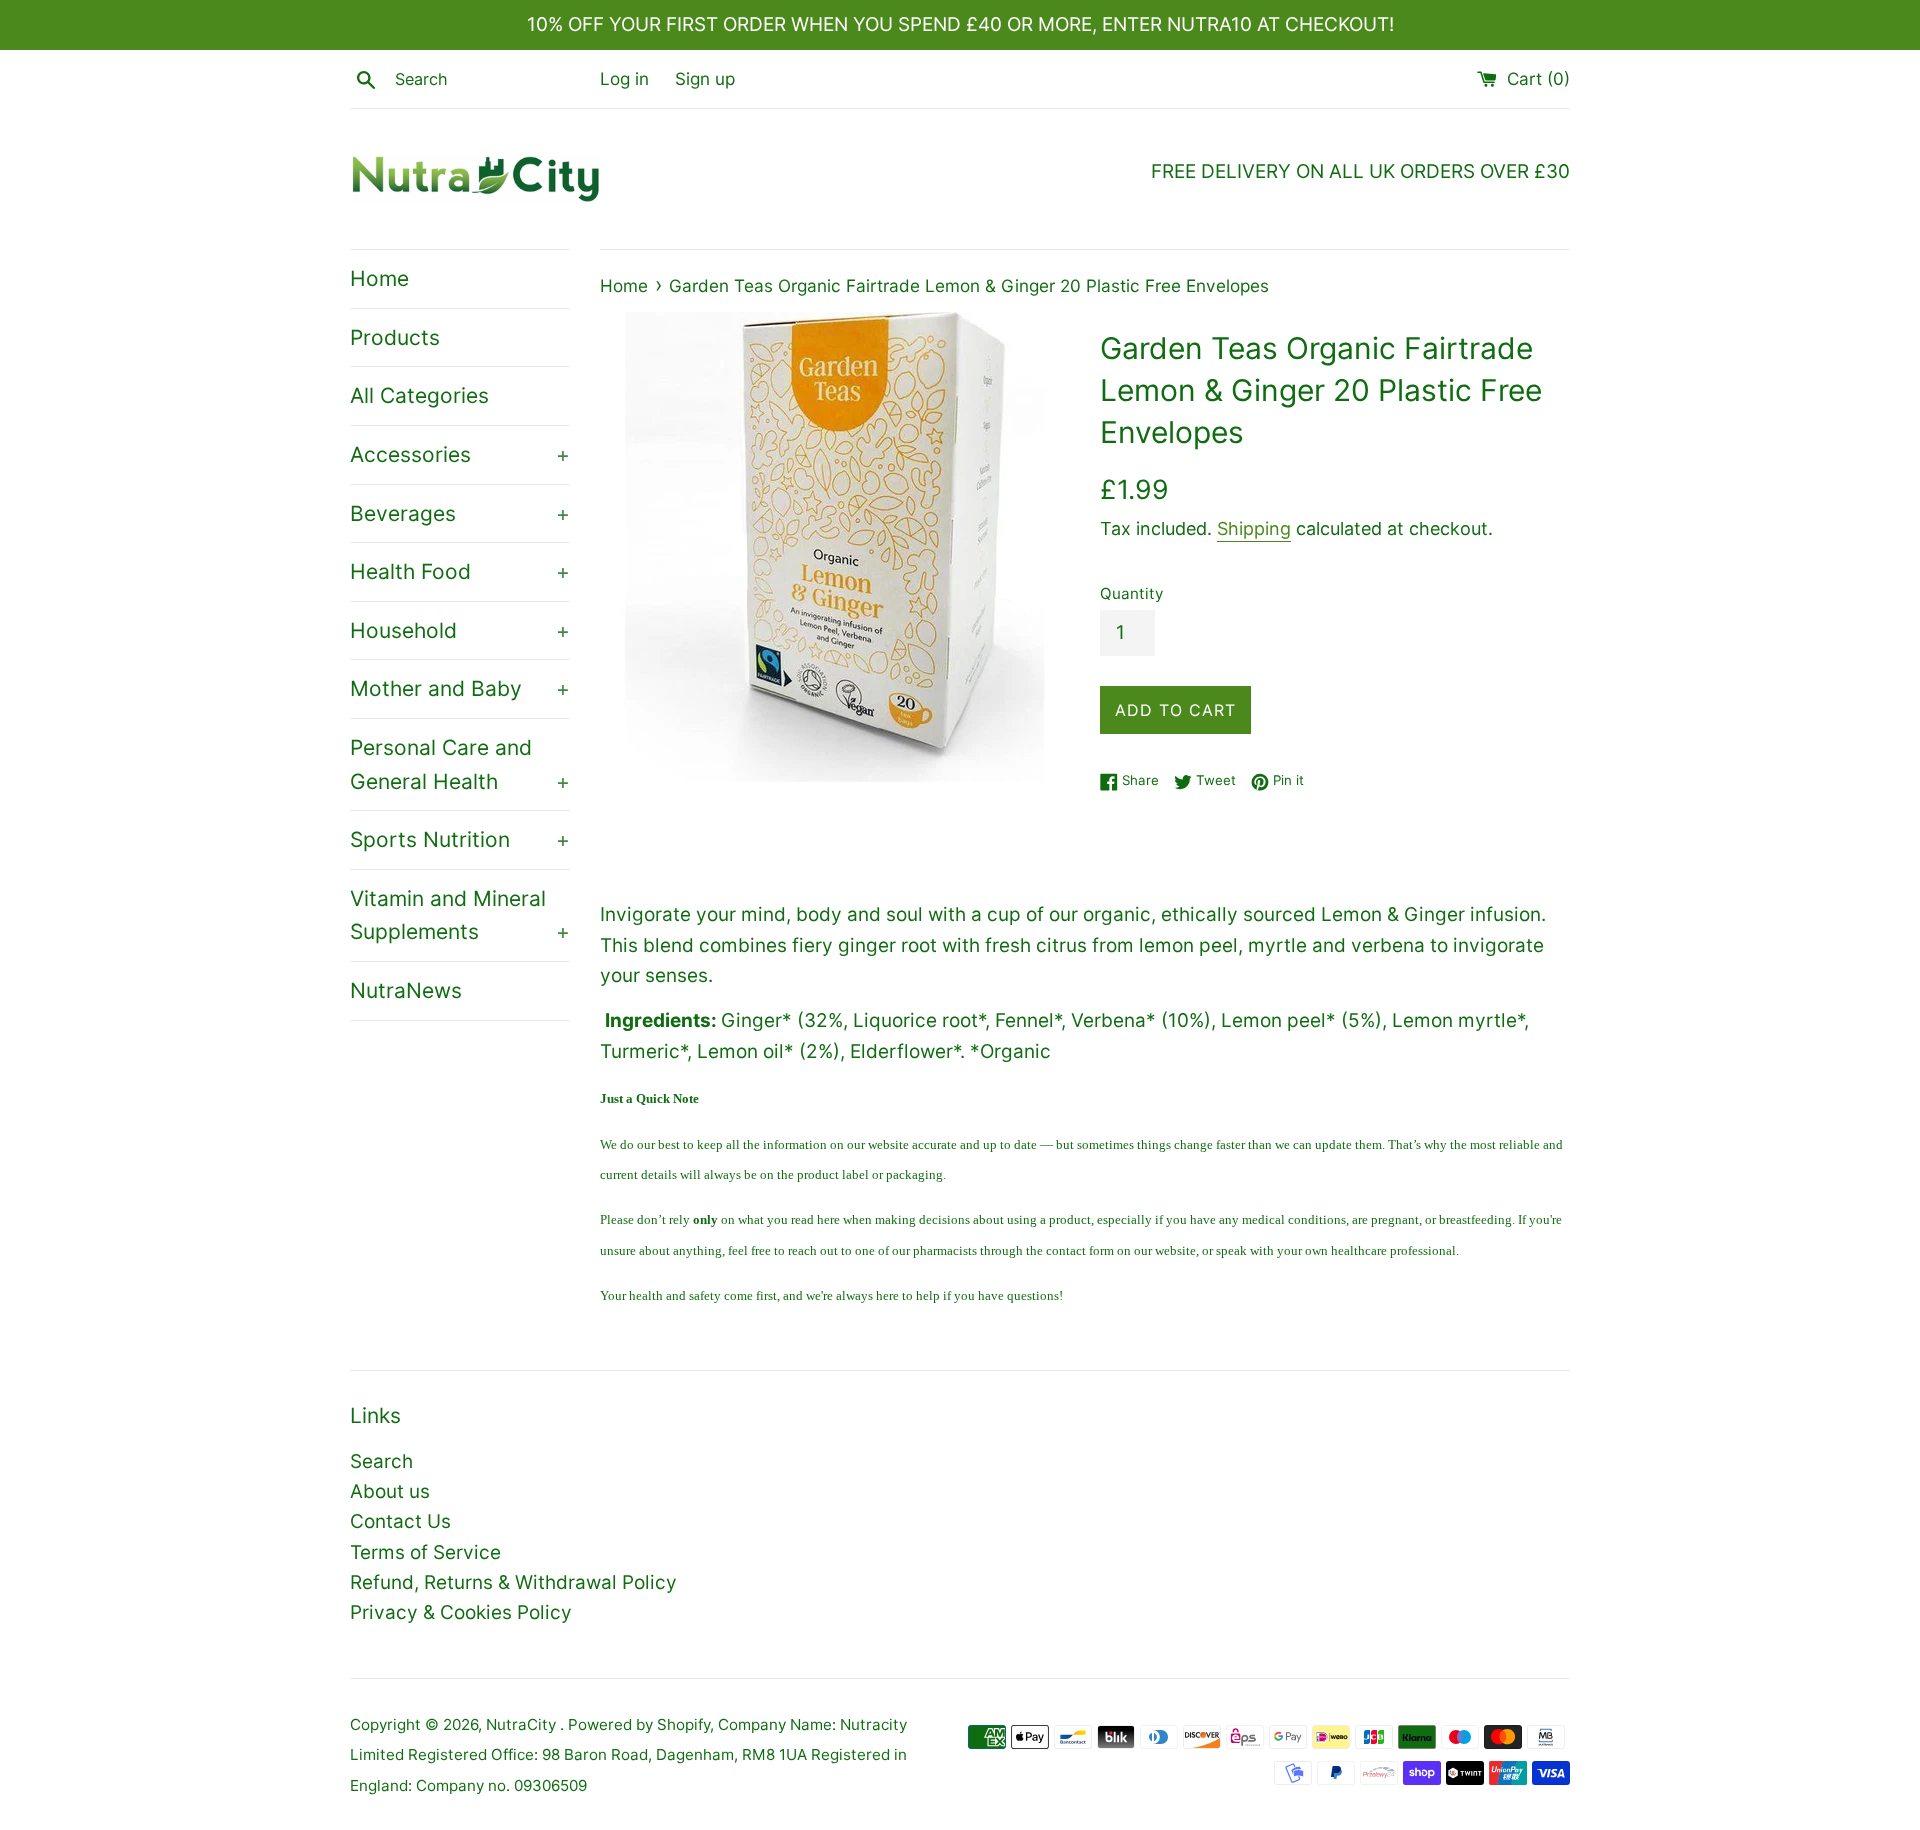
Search (381, 1461)
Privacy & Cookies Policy (461, 1612)
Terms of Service (425, 1552)
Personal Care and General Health (460, 764)
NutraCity (523, 1724)
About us (390, 1491)
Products (395, 337)
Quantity (1131, 593)
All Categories (419, 395)
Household (460, 630)
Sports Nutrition (460, 839)
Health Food (460, 571)
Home (379, 278)
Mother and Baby (460, 688)
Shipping (1254, 528)
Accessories (460, 454)
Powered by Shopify (639, 1724)
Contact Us (400, 1521)
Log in (624, 78)
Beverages (460, 513)
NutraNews (406, 990)
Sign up (705, 78)
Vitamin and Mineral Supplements (460, 915)
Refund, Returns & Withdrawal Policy (513, 1582)
